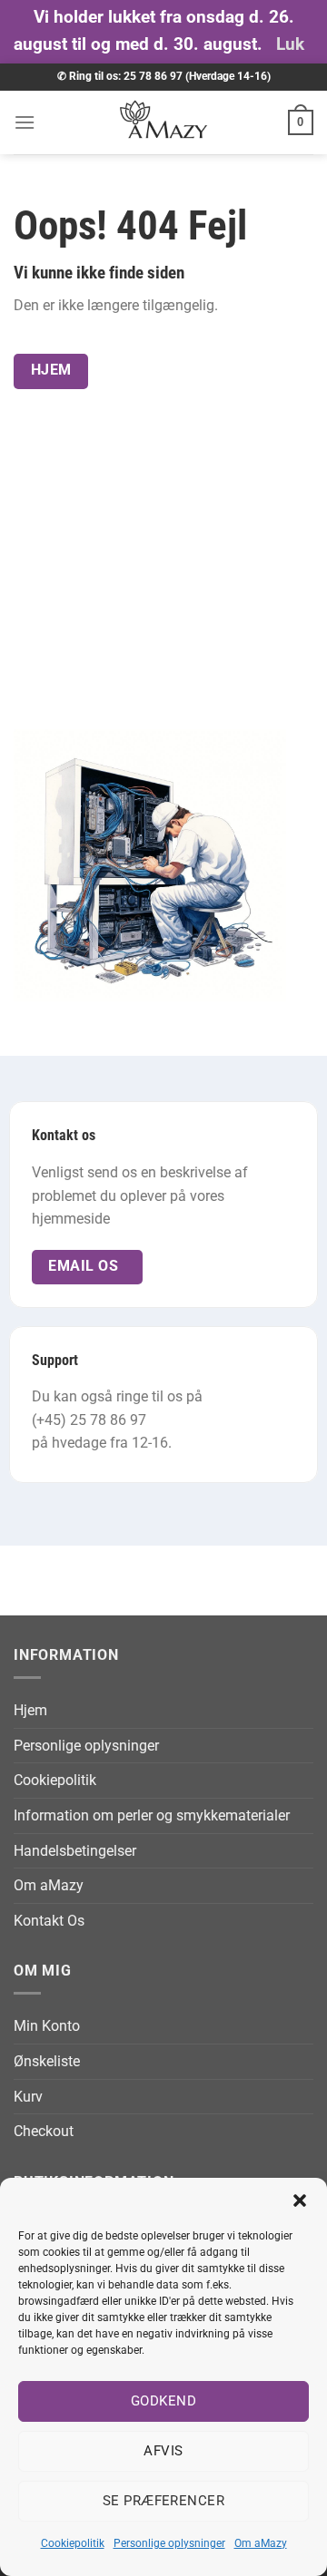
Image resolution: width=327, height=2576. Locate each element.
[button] (300, 2200)
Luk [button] (290, 44)
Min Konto (47, 2026)
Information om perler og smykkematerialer (152, 1815)
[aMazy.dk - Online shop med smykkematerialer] (163, 122)
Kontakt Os (49, 1921)
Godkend (163, 2401)
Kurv (28, 2097)
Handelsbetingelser (75, 1851)
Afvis (163, 2451)
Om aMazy (261, 2543)
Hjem (30, 1710)
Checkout (44, 2131)
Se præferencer (163, 2501)
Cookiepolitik (73, 2543)
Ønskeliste (47, 2061)
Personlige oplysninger (169, 2543)
